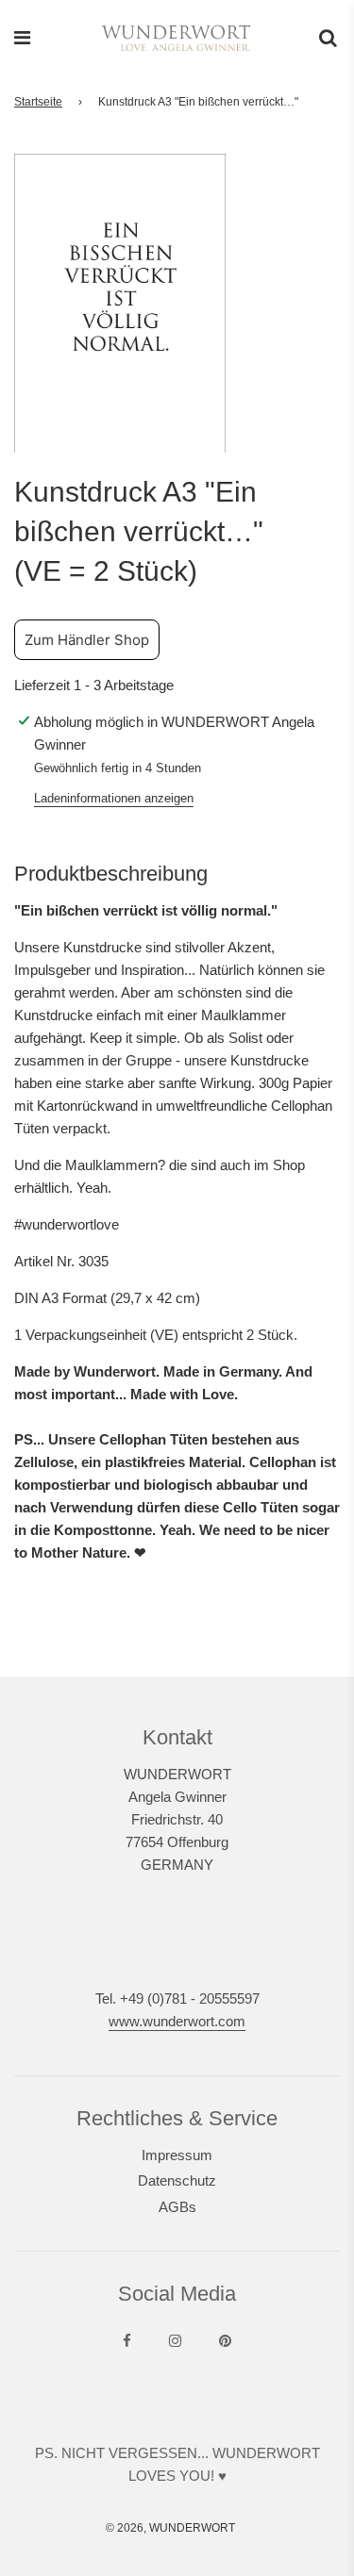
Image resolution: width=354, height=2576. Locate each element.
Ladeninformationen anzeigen (114, 798)
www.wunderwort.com (177, 2021)
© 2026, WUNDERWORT (170, 2528)
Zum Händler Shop (87, 640)
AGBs (177, 2207)
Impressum (177, 2155)
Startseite (38, 102)
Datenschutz (177, 2180)
